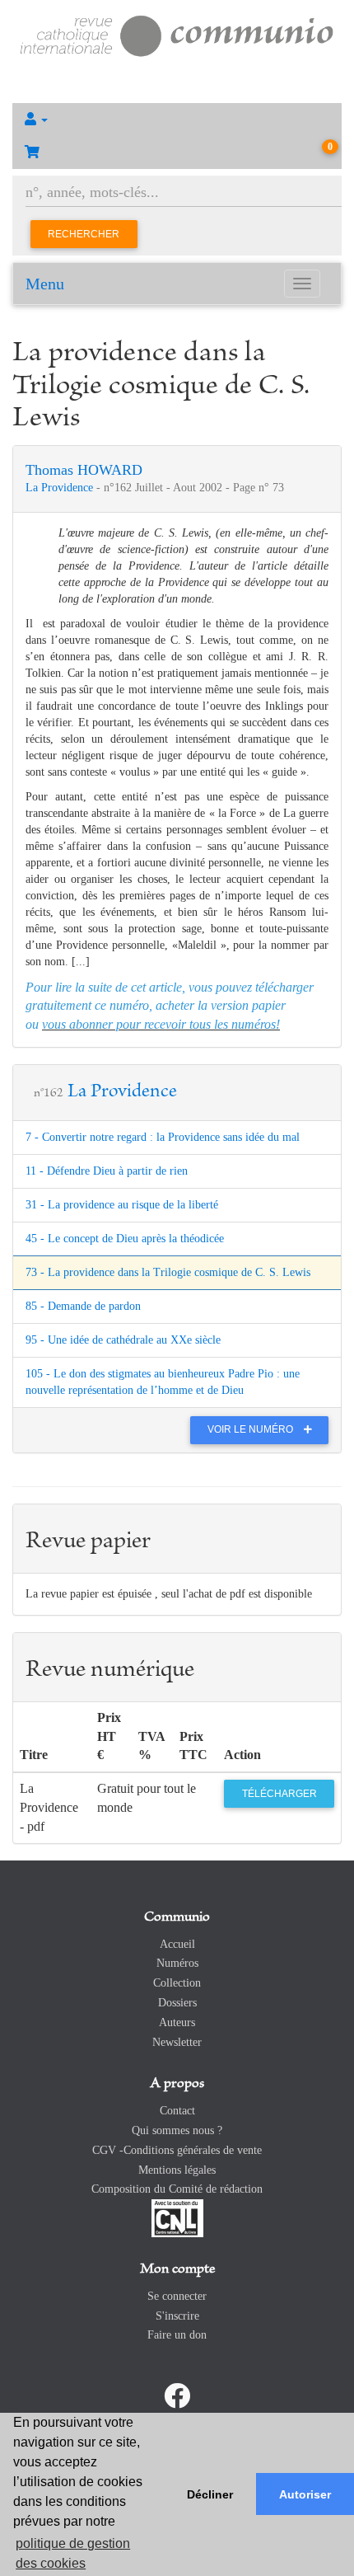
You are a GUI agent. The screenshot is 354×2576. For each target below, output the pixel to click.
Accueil (177, 1944)
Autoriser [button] (305, 2494)
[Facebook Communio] (177, 2396)
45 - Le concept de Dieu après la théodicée (125, 1239)
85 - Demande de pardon (83, 1306)
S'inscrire (177, 2316)
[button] (177, 120)
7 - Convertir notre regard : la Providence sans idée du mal (163, 1137)
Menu (45, 284)
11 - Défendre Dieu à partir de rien (107, 1171)
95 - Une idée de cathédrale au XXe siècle (123, 1340)
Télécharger (279, 1794)
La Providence (61, 488)
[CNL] (177, 2217)
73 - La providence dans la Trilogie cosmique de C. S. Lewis (168, 1272)
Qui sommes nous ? (177, 2130)
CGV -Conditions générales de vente (177, 2150)
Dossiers (177, 2003)
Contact (177, 2111)
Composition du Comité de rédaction (177, 2189)
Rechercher (84, 234)
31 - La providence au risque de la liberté (122, 1205)
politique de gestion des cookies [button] (73, 2553)
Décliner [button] (210, 2494)
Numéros (177, 1963)
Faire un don (177, 2335)
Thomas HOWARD (84, 470)
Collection (177, 1983)
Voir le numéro (252, 1429)
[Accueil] (177, 34)
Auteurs (177, 2022)
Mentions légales (177, 2170)
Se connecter (177, 2296)
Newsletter (177, 2042)
